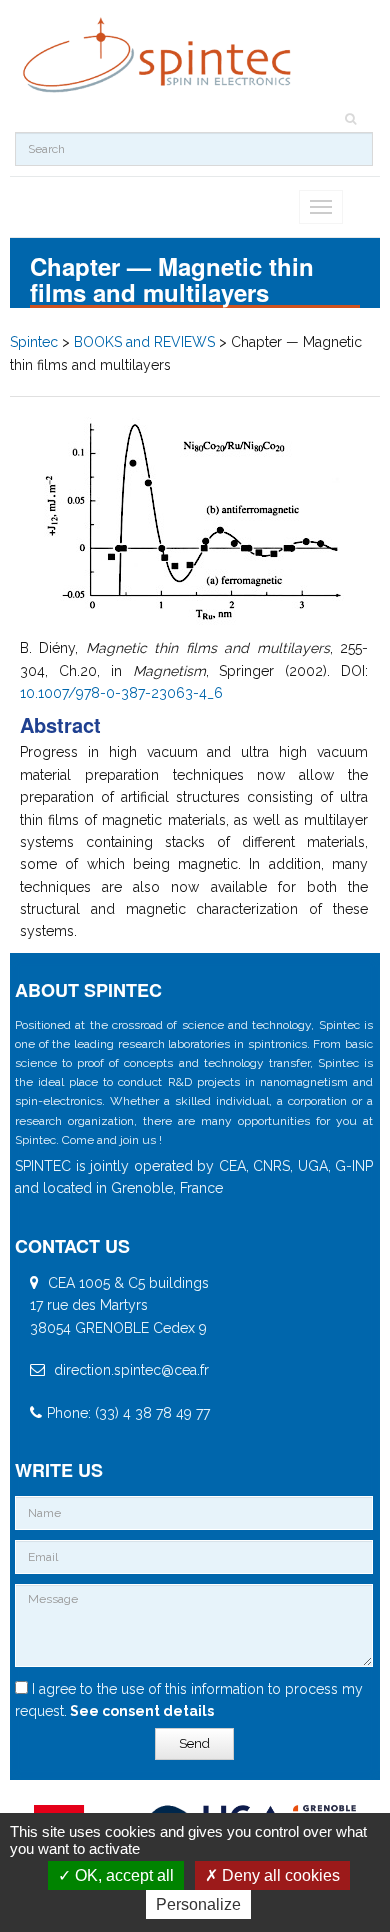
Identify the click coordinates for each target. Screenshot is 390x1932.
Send (194, 1743)
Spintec (34, 342)
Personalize (198, 1904)
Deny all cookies (279, 1875)
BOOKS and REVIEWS (144, 342)
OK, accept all (122, 1875)
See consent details (140, 1711)
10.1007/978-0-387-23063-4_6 (121, 693)
